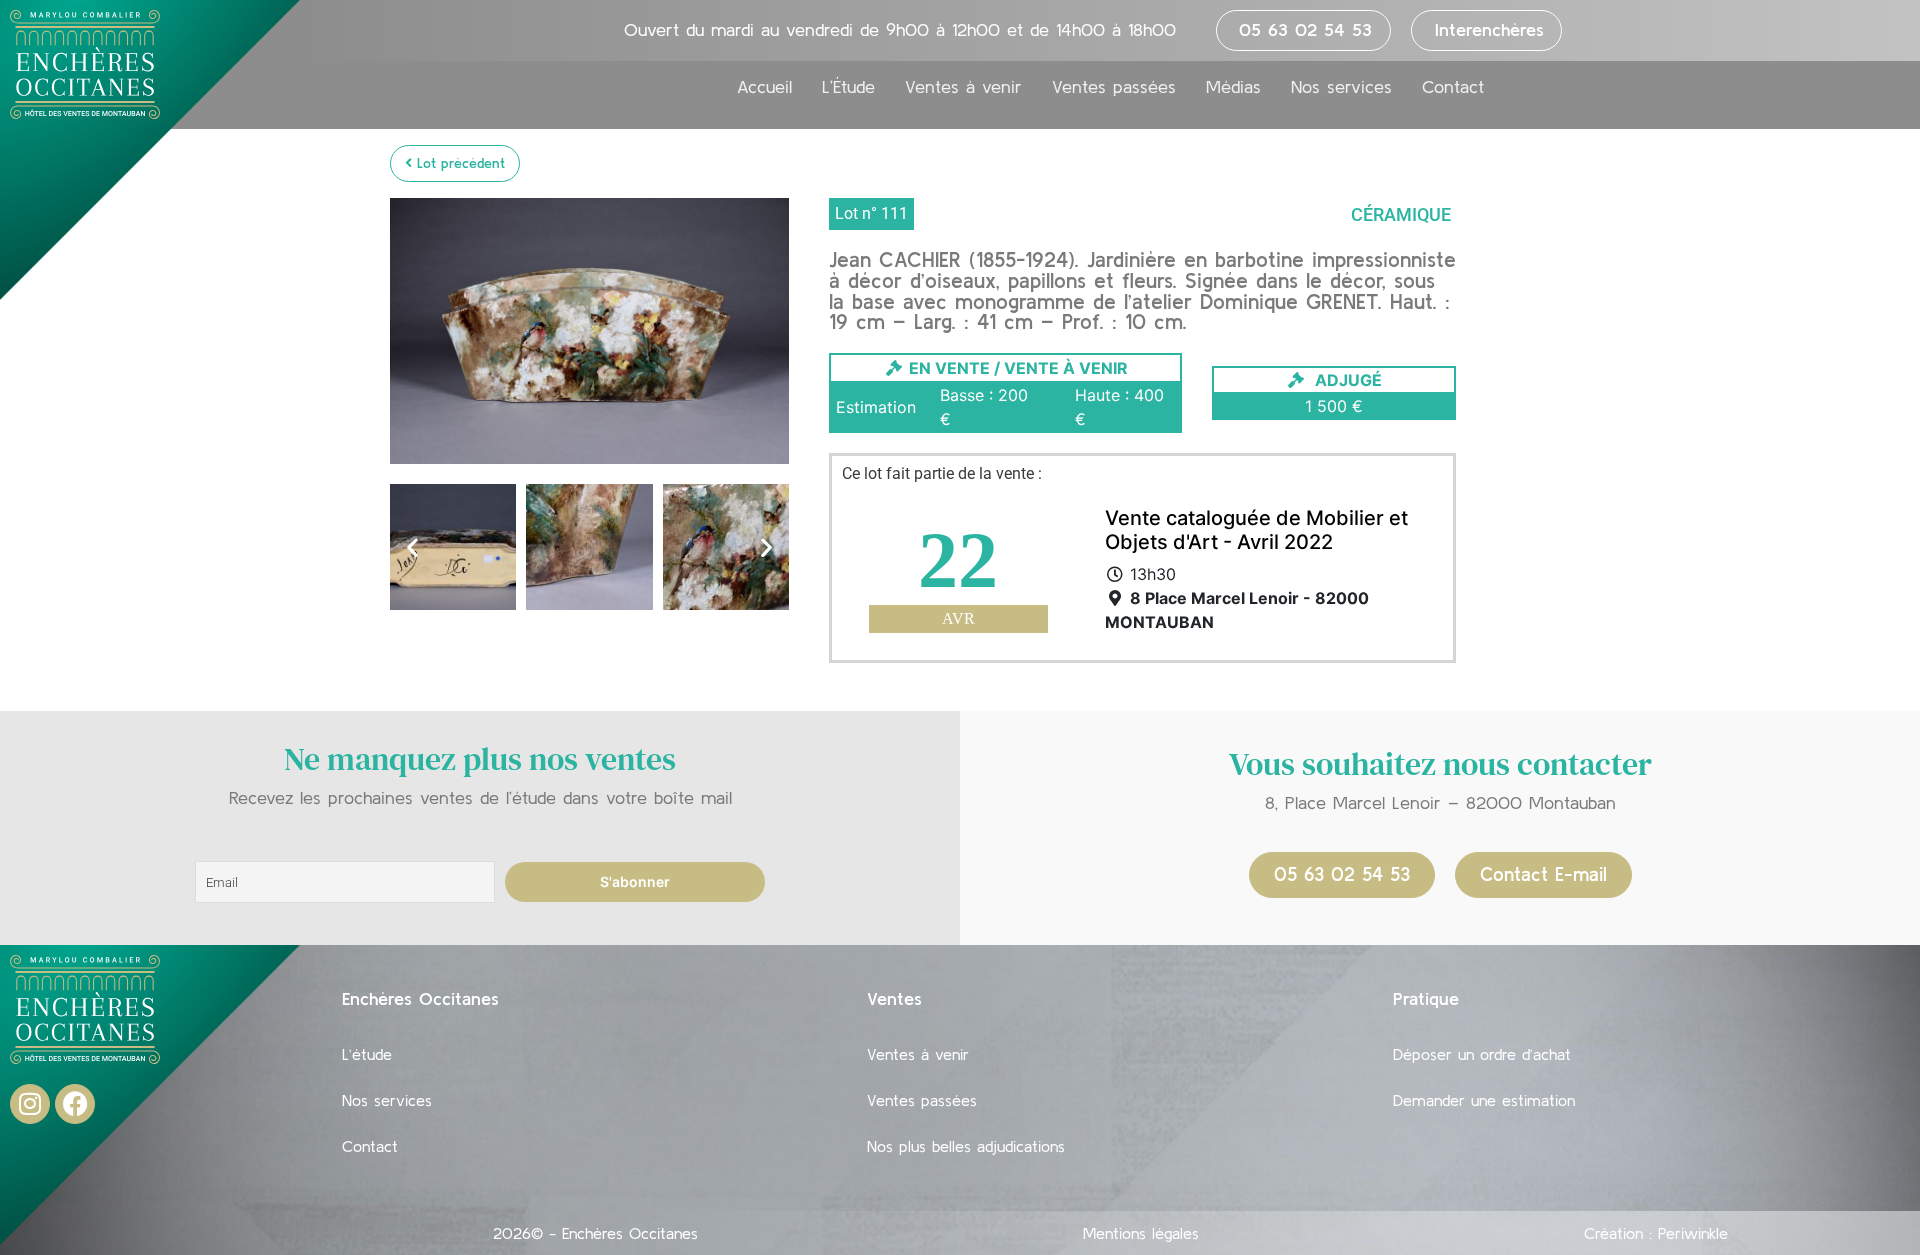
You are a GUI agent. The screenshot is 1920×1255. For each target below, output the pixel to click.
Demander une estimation (1484, 1100)
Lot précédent (458, 163)
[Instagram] (30, 1104)
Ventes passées (1114, 87)
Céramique (1401, 214)
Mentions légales (1141, 1233)
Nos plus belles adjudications (966, 1146)
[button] (412, 547)
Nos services (1341, 87)
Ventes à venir (963, 87)
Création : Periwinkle (1656, 1233)
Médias (1233, 87)
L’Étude (848, 87)
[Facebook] (75, 1104)
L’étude (367, 1054)
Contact (1453, 87)
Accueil (764, 87)
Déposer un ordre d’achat (1482, 1054)
